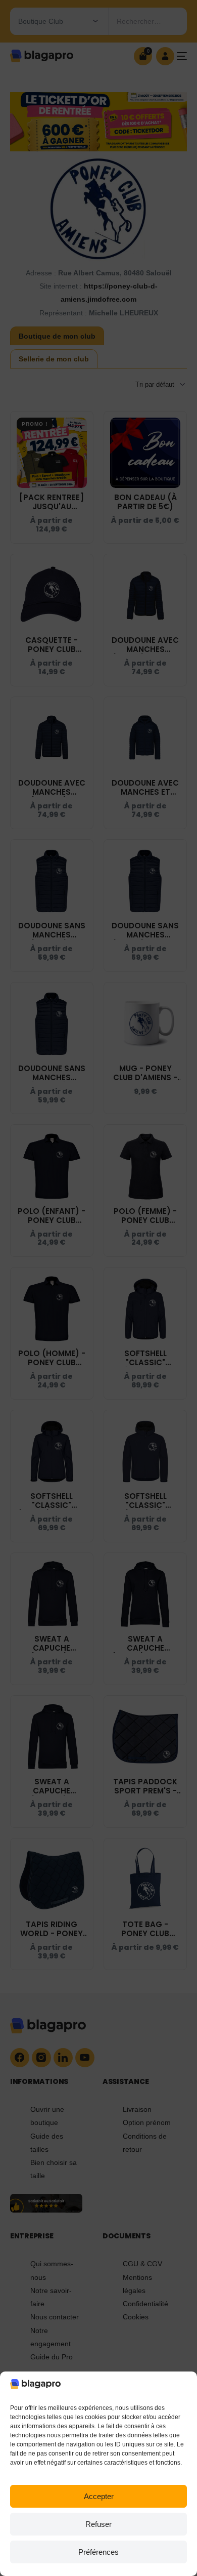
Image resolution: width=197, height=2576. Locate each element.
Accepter (99, 2496)
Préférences (98, 2552)
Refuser (98, 2524)
